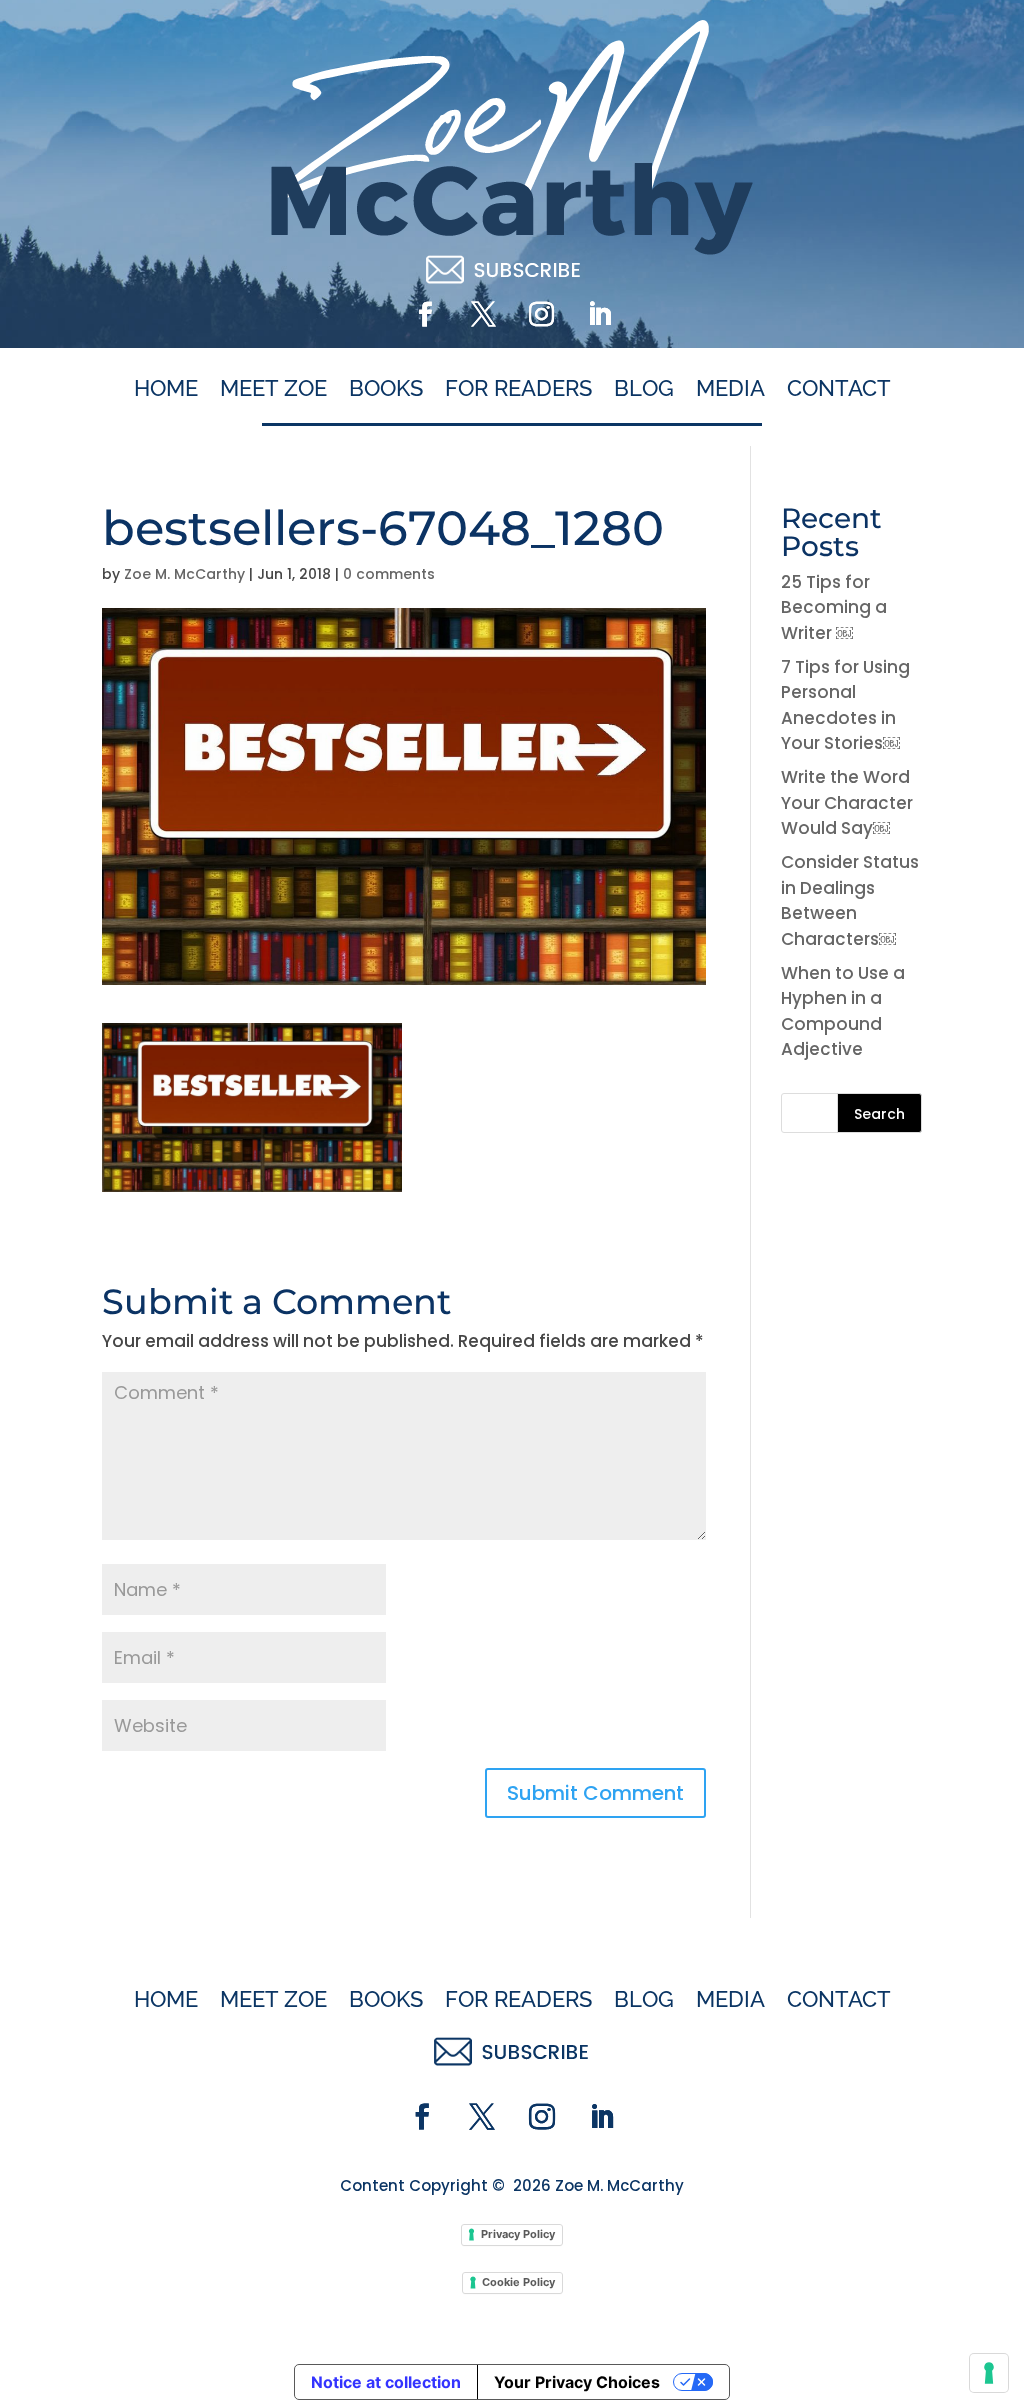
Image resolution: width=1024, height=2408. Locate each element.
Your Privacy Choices (577, 2382)
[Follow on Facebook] (425, 315)
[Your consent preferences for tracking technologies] (989, 2373)
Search (879, 1114)
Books (386, 389)
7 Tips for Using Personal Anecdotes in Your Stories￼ (845, 705)
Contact (839, 389)
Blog (644, 389)
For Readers (518, 389)
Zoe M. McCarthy (184, 574)
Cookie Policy (518, 2282)
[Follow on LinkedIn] (599, 315)
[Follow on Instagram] (541, 315)
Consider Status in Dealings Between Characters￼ (850, 900)
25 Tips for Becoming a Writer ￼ (834, 607)
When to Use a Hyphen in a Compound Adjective (843, 1011)
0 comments (389, 574)
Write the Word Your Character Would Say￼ (847, 802)
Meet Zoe (273, 389)
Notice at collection (386, 2382)
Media (730, 389)
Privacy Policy (518, 2234)
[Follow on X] (483, 315)
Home (166, 389)
